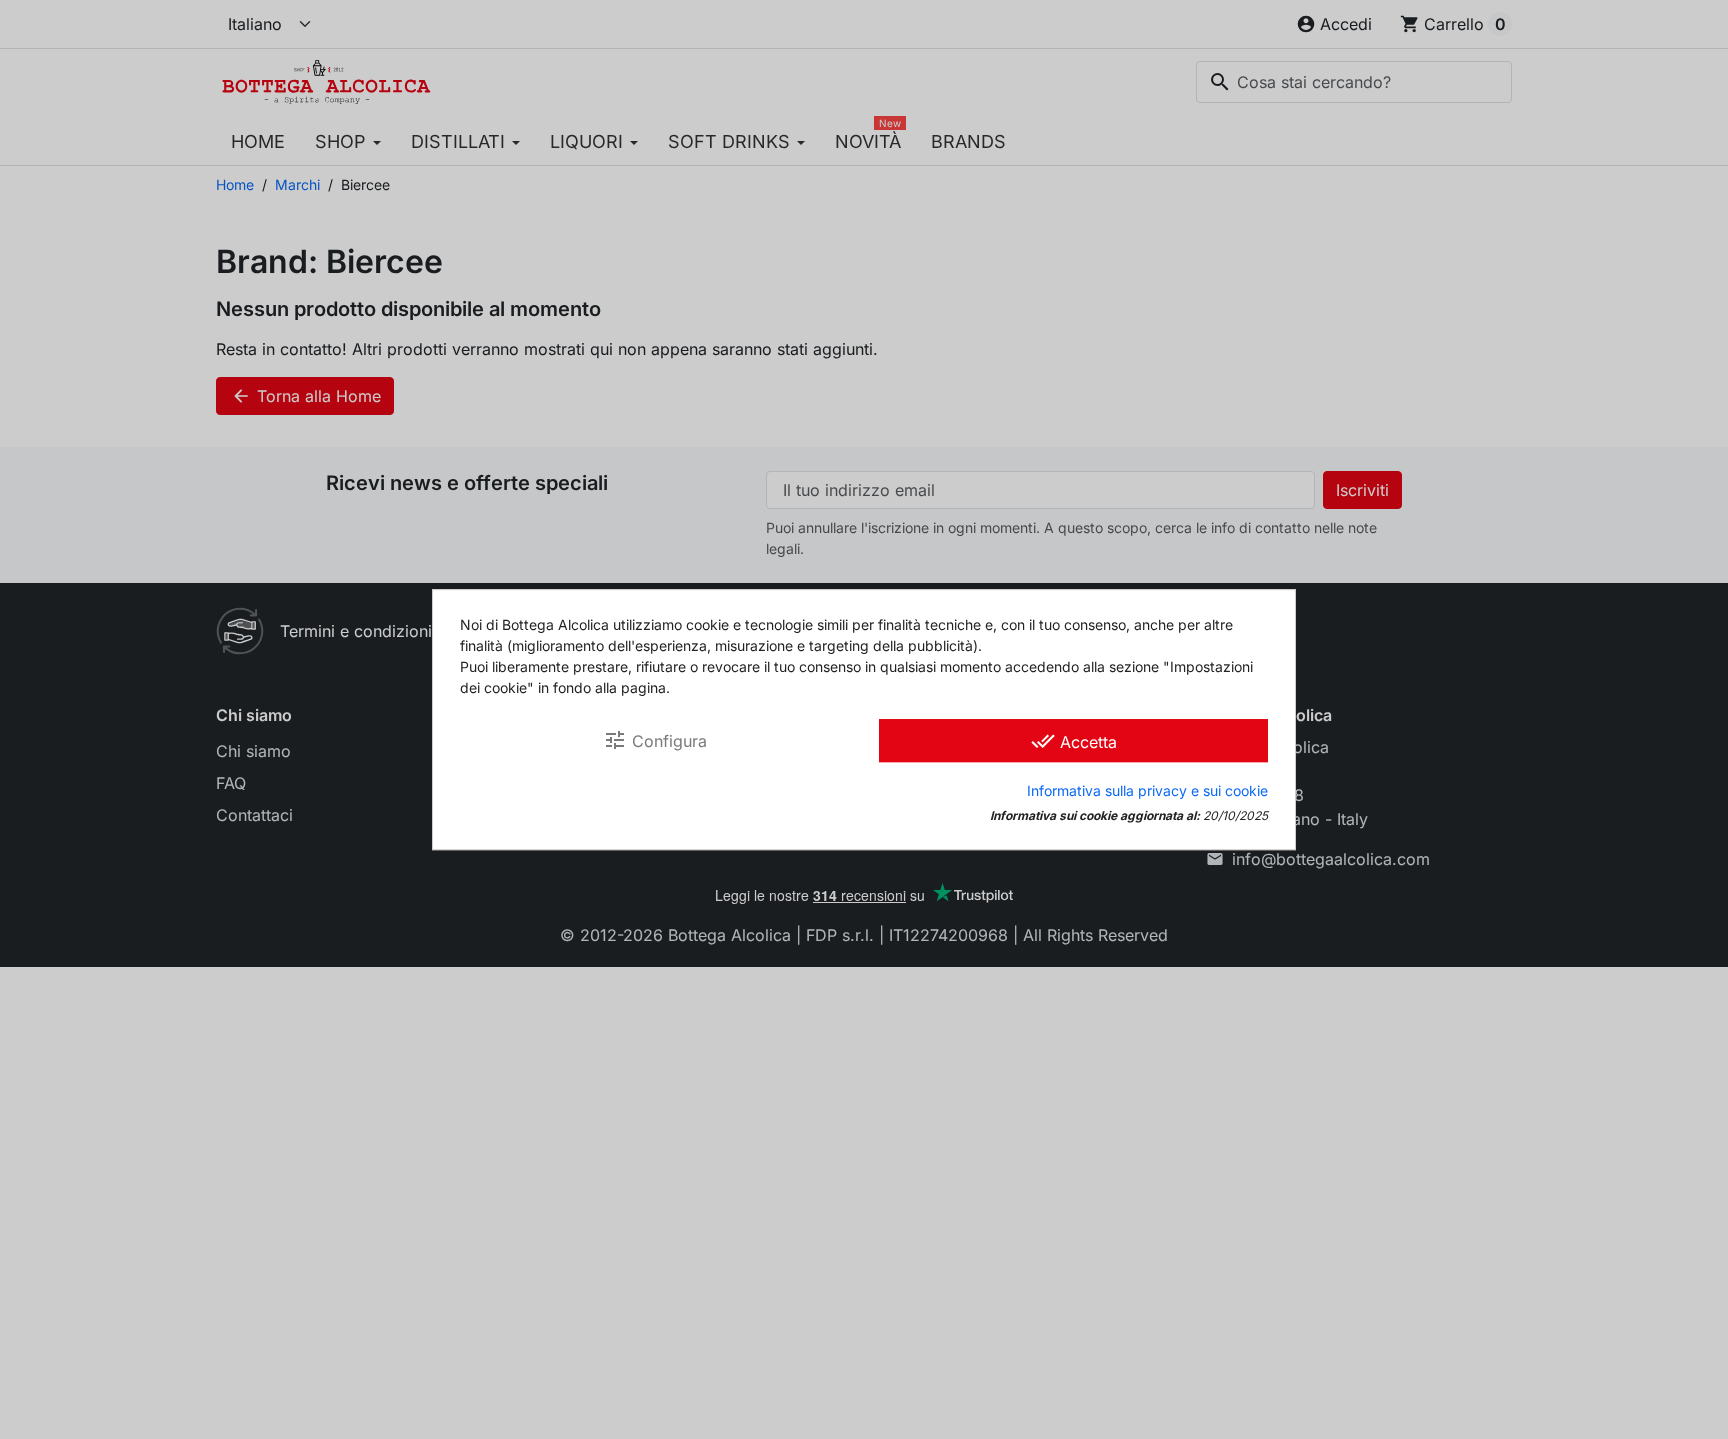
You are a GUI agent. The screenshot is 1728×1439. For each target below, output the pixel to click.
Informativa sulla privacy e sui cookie (1147, 790)
